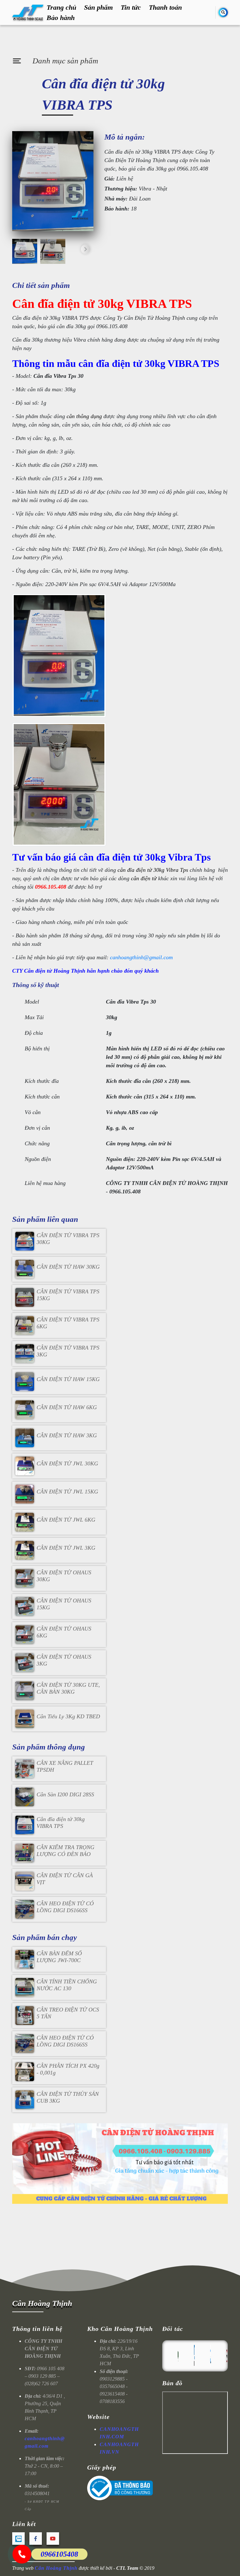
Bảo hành (61, 18)
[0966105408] (22, 2554)
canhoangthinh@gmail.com (141, 957)
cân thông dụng (84, 416)
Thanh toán (165, 7)
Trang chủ (61, 7)
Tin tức (131, 7)
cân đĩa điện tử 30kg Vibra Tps (153, 870)
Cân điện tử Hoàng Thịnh (55, 971)
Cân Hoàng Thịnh (42, 2303)
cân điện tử (144, 878)
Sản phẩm (98, 7)
